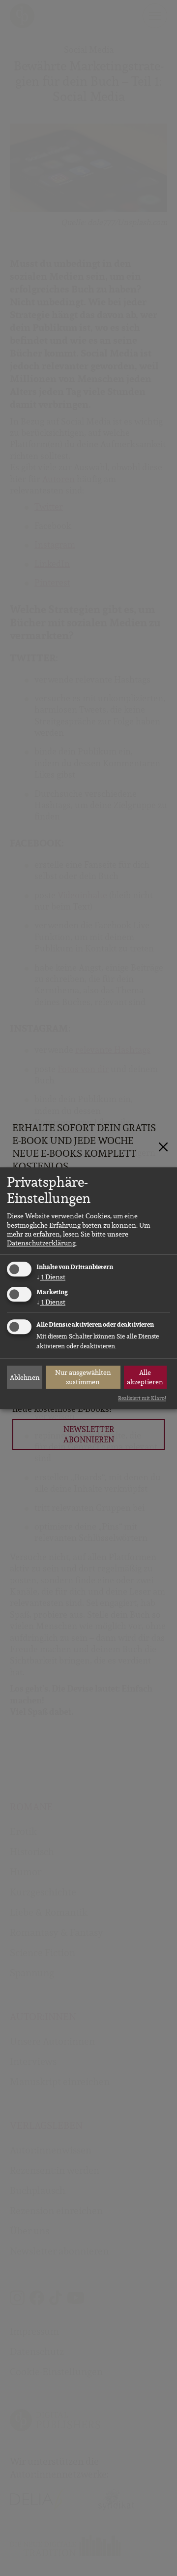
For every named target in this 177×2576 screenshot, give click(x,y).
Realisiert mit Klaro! (142, 1399)
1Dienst (51, 1277)
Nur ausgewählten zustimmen (83, 1377)
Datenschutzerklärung (41, 1243)
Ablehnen (25, 1377)
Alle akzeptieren (145, 1377)
